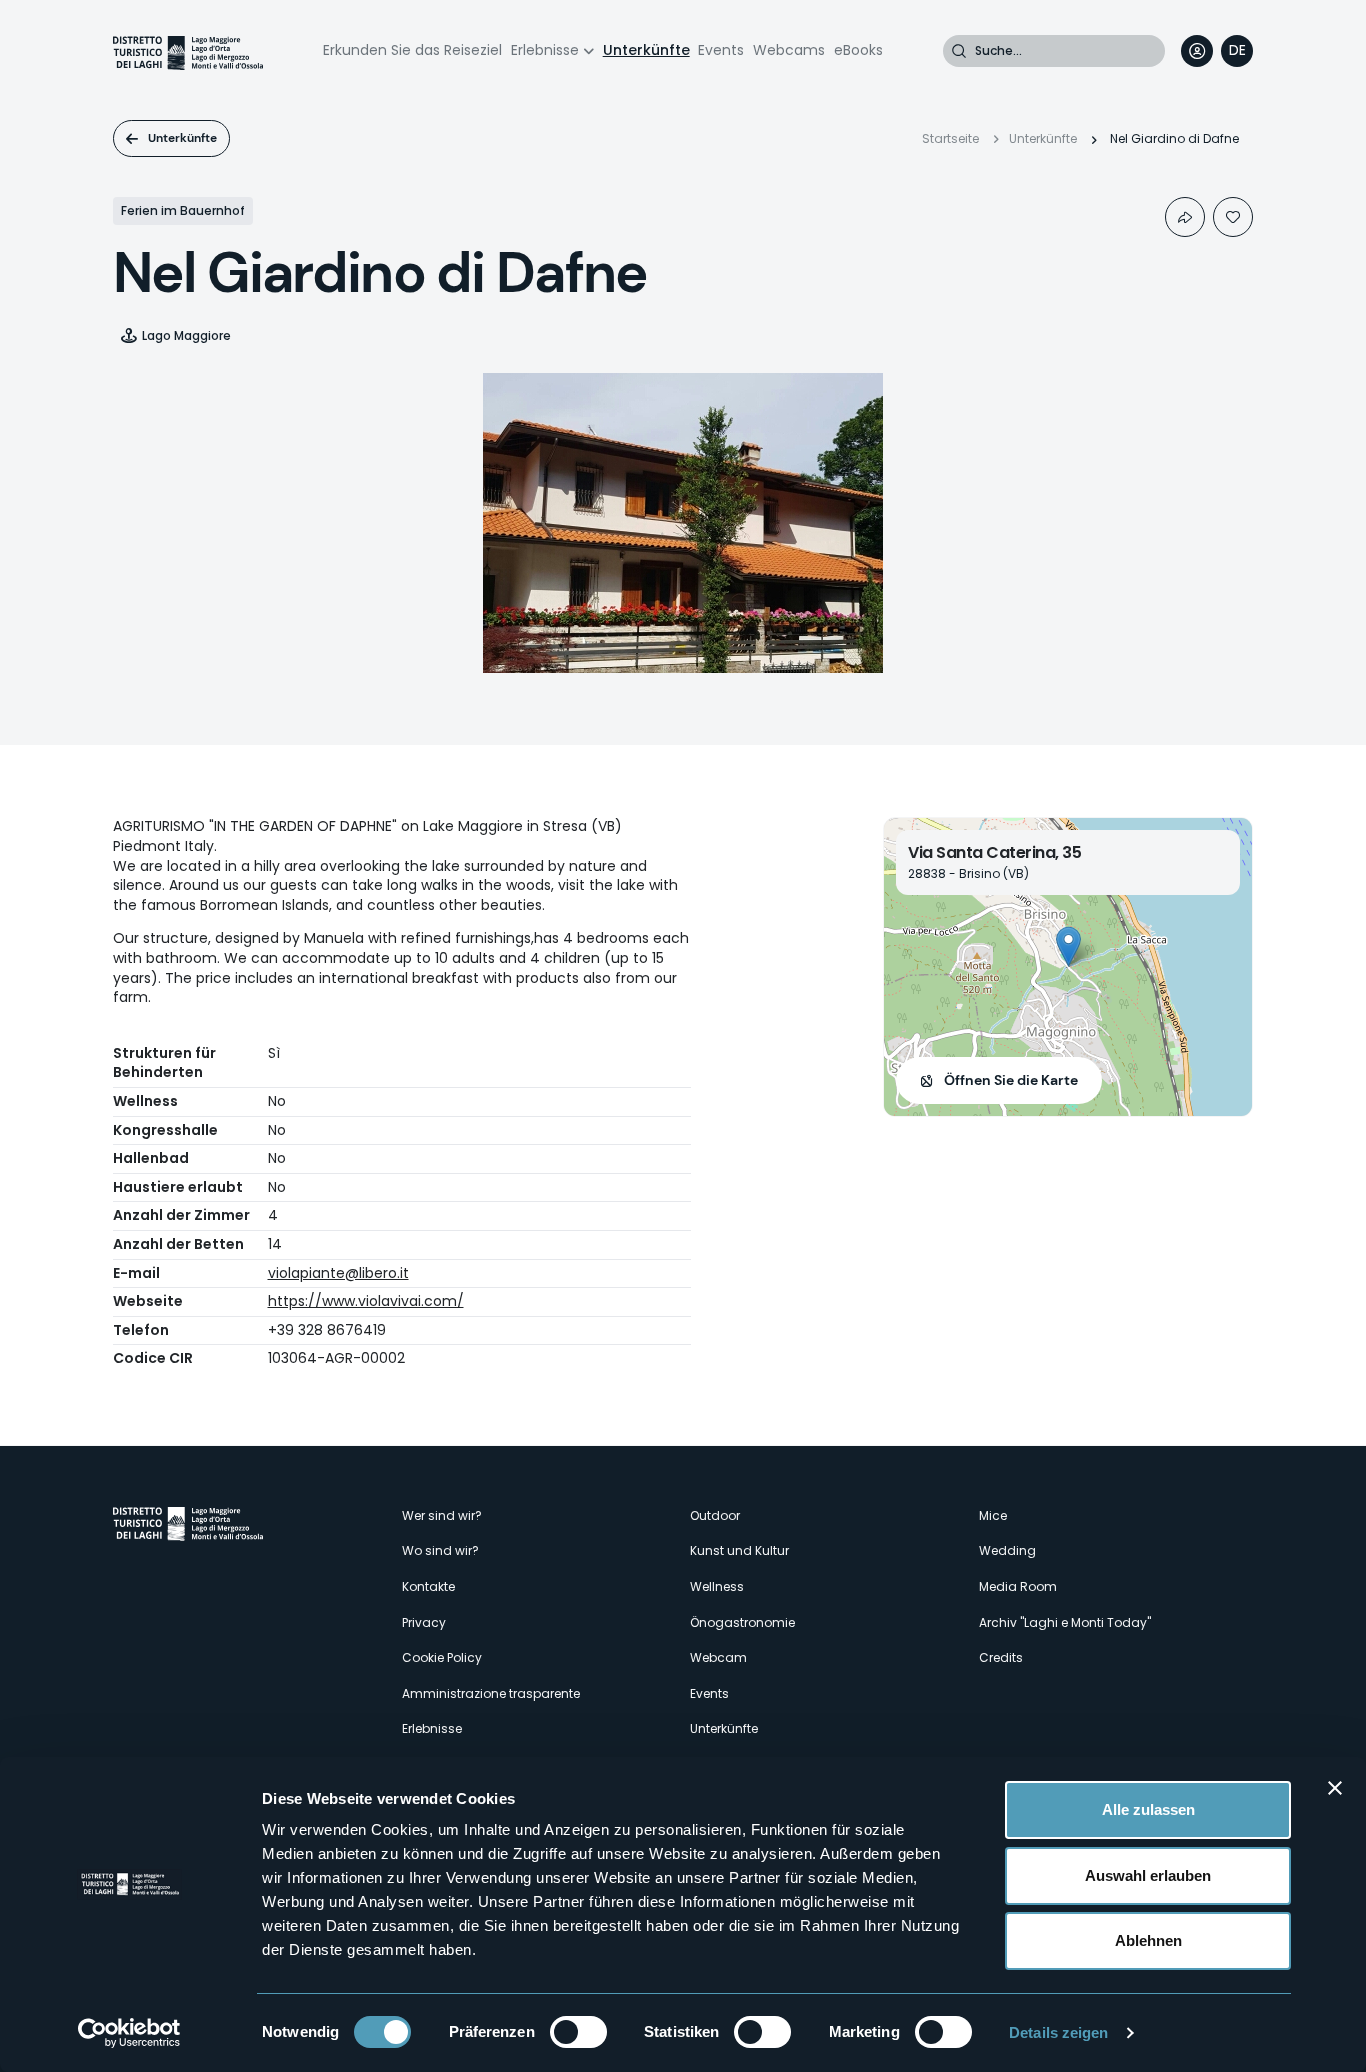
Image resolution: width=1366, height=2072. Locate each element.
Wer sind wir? (442, 1515)
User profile (1197, 51)
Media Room (1018, 1586)
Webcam (718, 1657)
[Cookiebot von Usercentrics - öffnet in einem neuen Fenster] (129, 2033)
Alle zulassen (1148, 1809)
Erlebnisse (545, 50)
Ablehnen (1148, 1940)
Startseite (950, 138)
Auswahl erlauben (1148, 1875)
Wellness (717, 1586)
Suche (959, 51)
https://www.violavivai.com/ (366, 1301)
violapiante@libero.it (338, 1273)
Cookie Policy (442, 1657)
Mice (993, 1515)
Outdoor (715, 1515)
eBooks (858, 50)
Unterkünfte (646, 50)
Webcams (789, 50)
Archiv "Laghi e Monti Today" (1065, 1622)
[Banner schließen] (1335, 1788)
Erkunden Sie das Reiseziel (412, 50)
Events (721, 50)
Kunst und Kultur (739, 1550)
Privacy (424, 1622)
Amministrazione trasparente (491, 1693)
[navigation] (1237, 51)
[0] (1233, 217)
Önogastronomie (742, 1622)
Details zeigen (1058, 2032)
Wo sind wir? (440, 1550)
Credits (1001, 1657)
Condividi (1185, 217)
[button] (1068, 946)
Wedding (1007, 1550)
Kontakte (428, 1586)
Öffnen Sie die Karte (1011, 1080)
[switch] (578, 2032)
